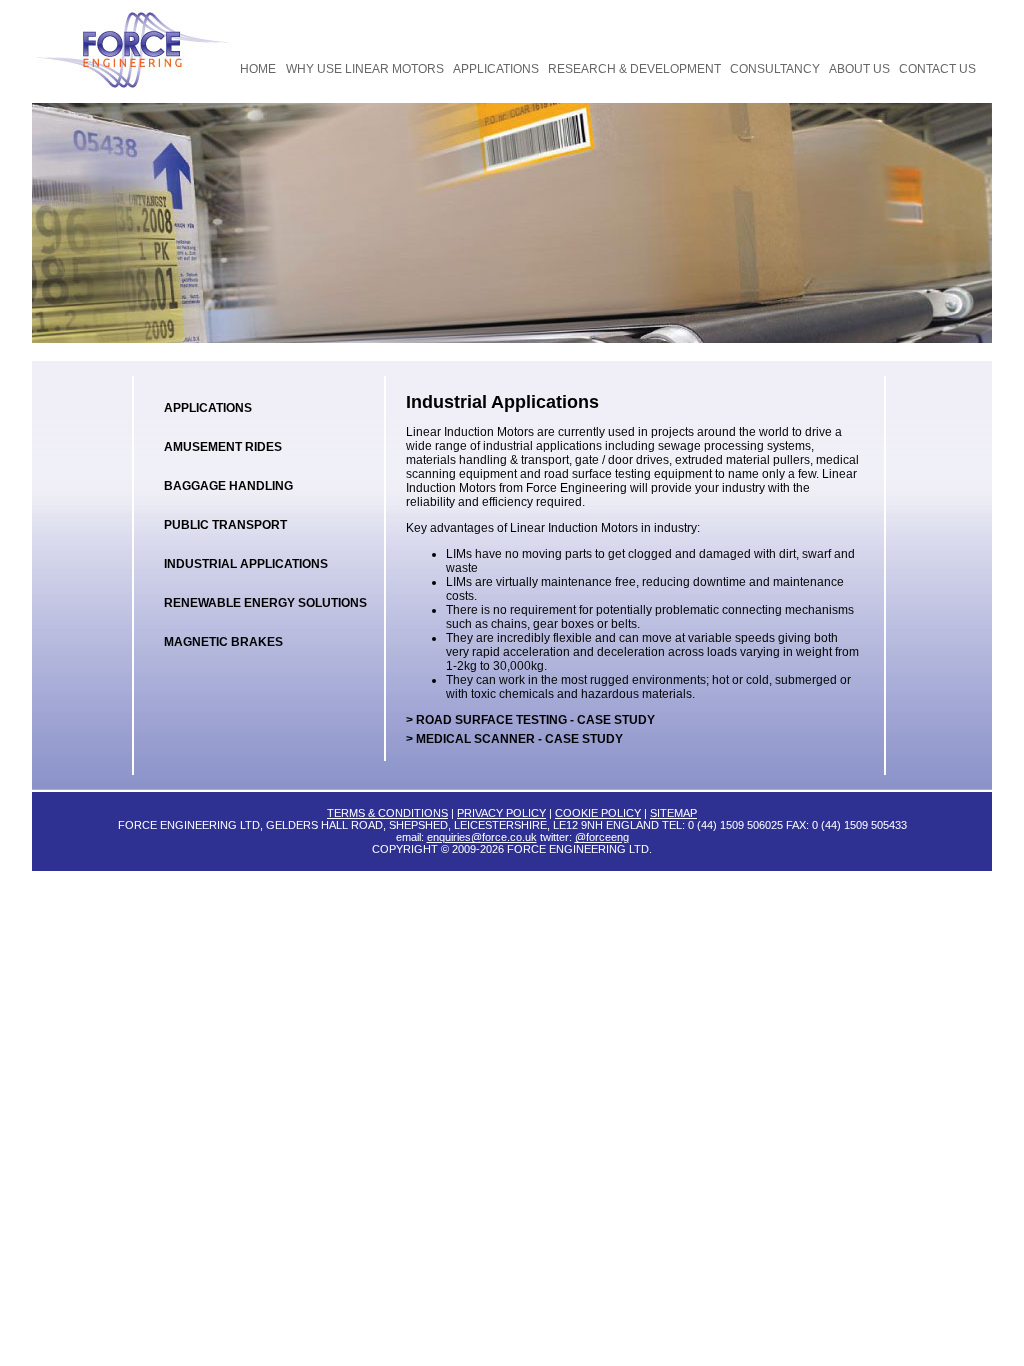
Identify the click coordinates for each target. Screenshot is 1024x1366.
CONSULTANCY (775, 69)
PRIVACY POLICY (501, 813)
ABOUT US (859, 69)
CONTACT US (937, 69)
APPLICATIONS (496, 69)
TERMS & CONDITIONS (387, 813)
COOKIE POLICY (598, 813)
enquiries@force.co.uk (482, 837)
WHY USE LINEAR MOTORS (365, 69)
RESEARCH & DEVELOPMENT (634, 69)
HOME (258, 69)
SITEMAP (673, 813)
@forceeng (602, 837)
